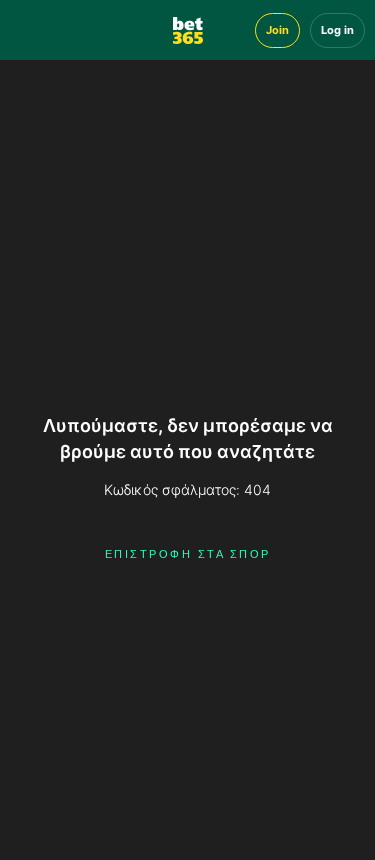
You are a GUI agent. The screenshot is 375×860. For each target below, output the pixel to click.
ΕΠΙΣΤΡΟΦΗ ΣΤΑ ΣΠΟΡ (188, 554)
